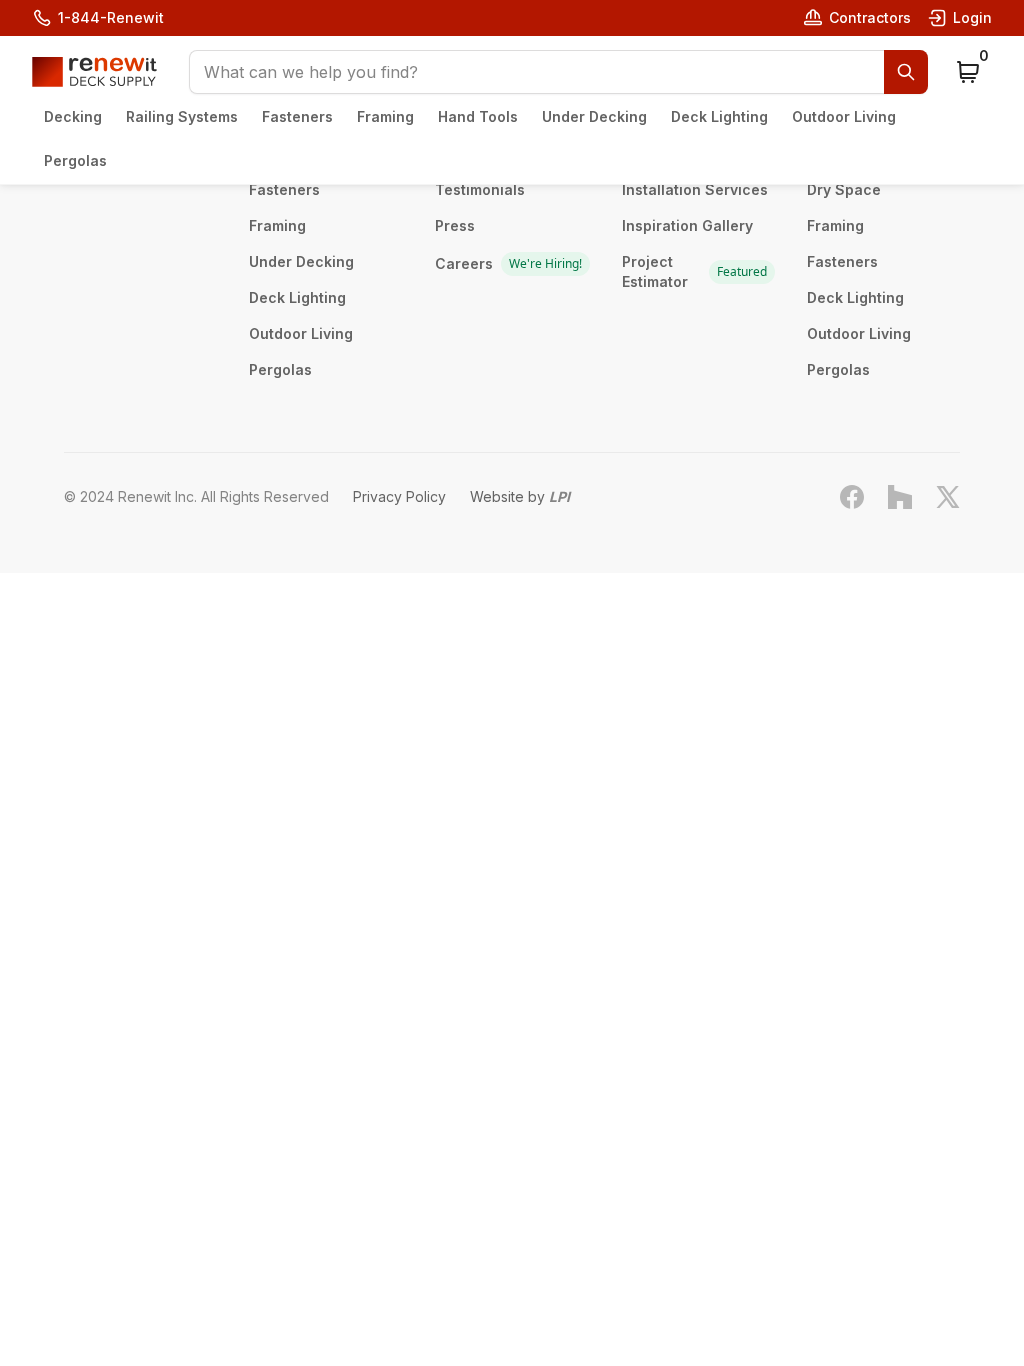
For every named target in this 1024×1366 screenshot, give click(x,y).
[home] (94, 72)
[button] (558, 72)
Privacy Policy (399, 496)
